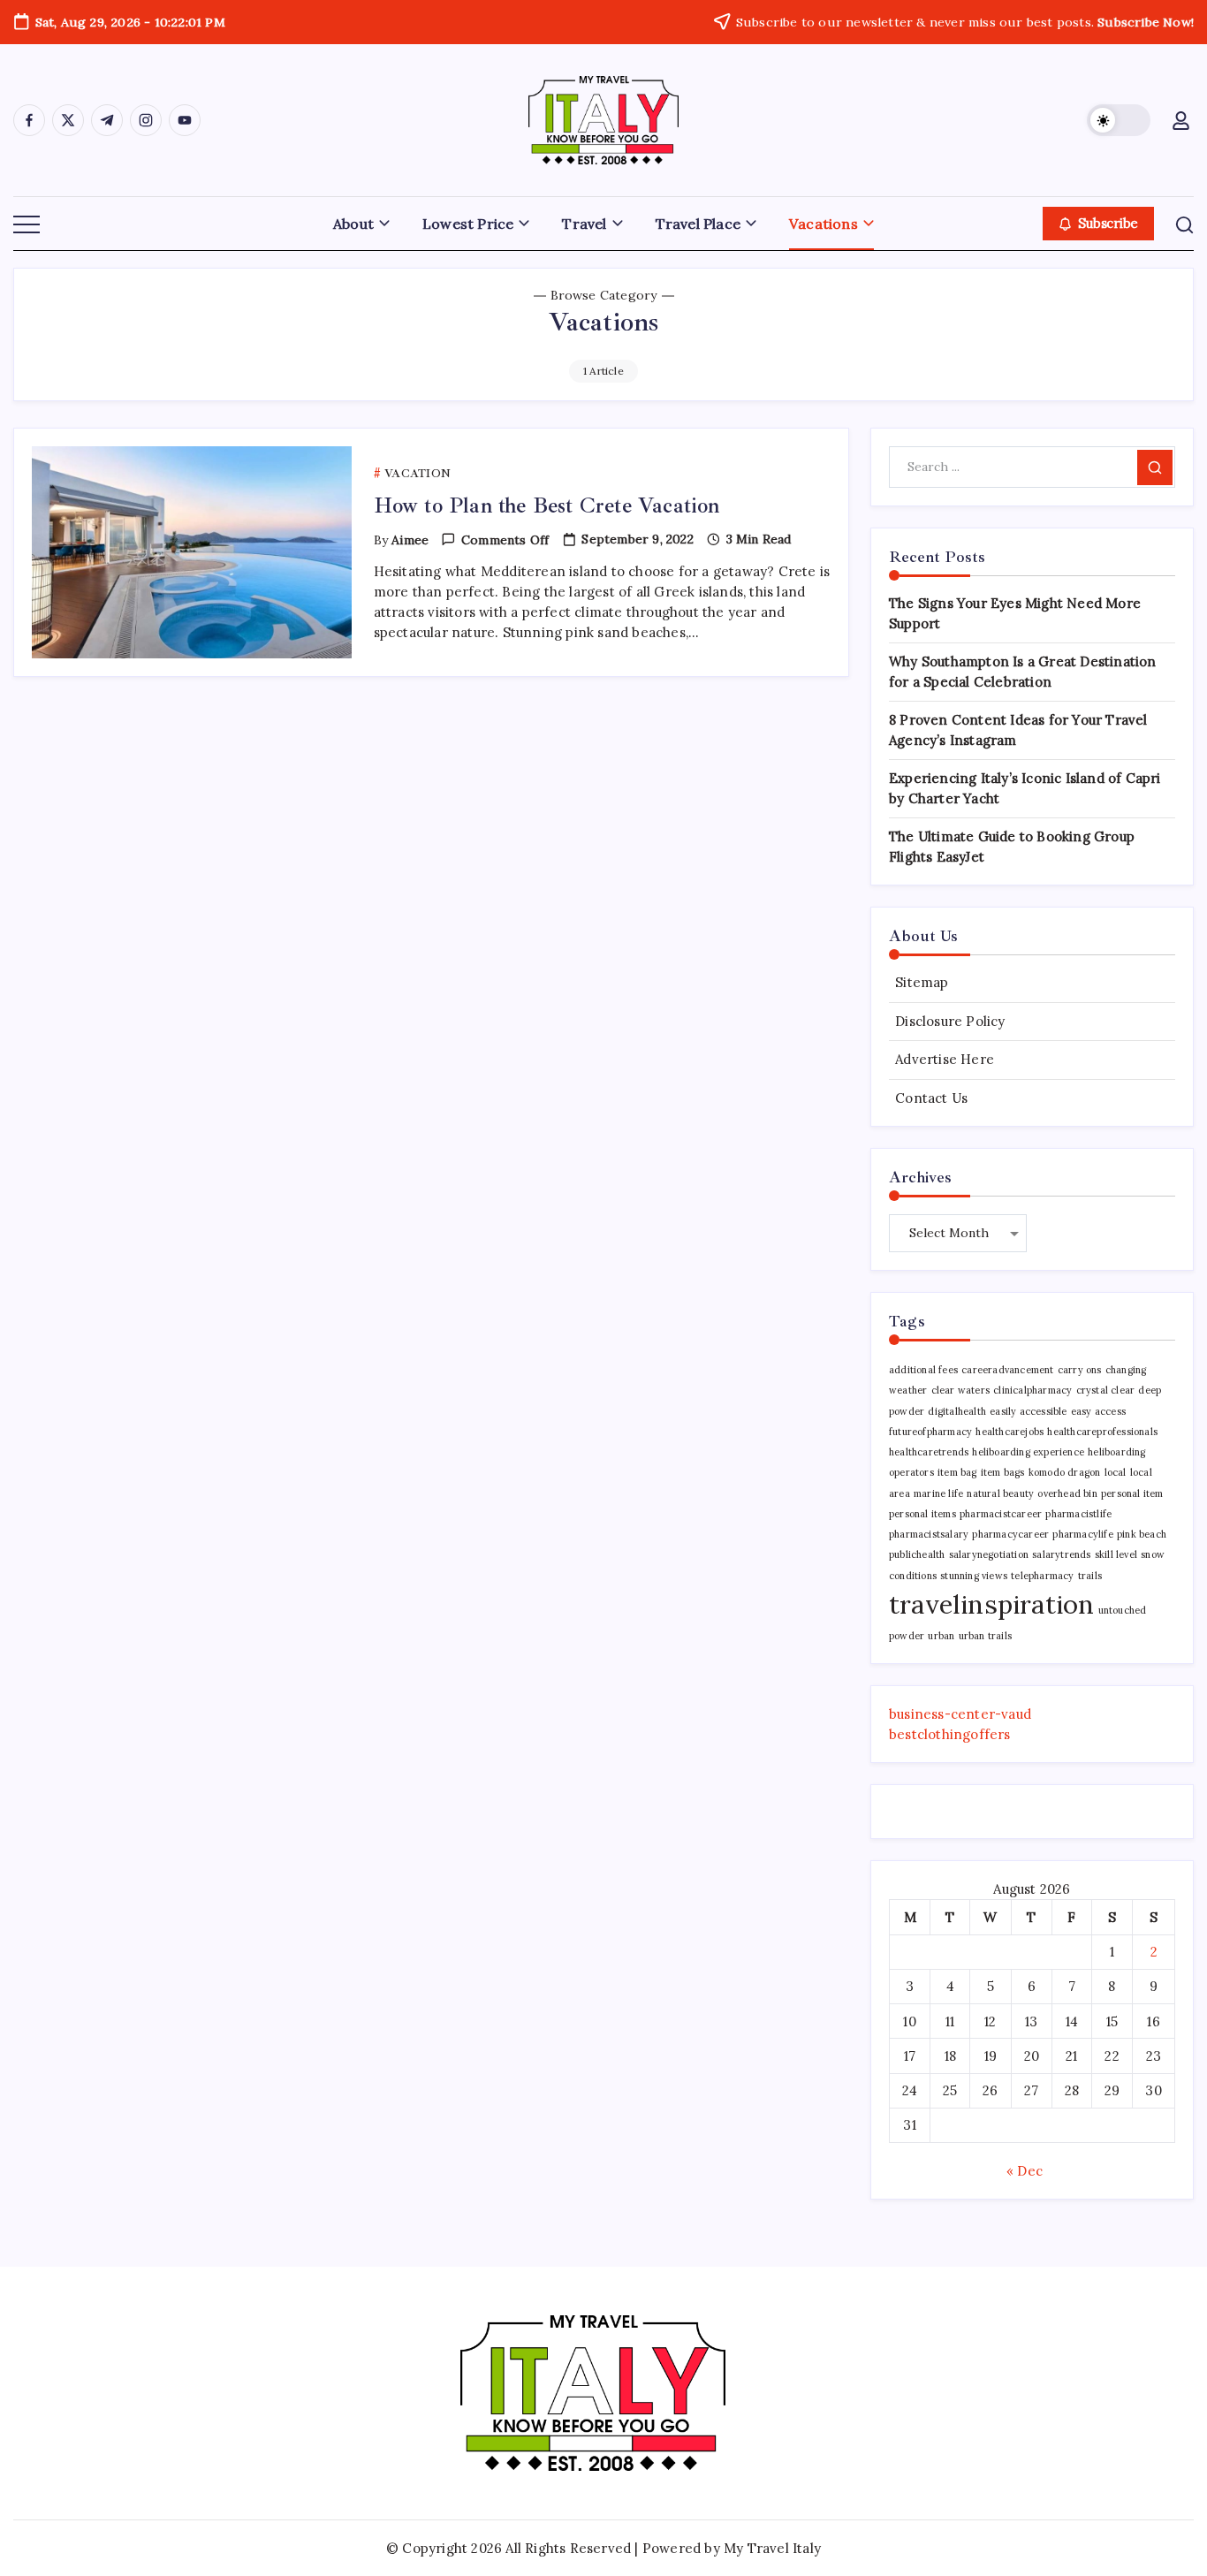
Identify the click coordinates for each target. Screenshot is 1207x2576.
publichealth (917, 1554)
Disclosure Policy (950, 1021)
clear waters (960, 1390)
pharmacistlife (1078, 1514)
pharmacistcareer (1001, 1514)
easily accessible (1028, 1411)
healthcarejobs (1010, 1432)
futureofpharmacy (930, 1432)
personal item (1132, 1493)
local (1116, 1472)
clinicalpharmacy (1032, 1390)
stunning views (974, 1576)
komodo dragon (1065, 1472)
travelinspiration (991, 1604)
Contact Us (931, 1098)
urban (941, 1636)
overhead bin (1067, 1493)
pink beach (1142, 1534)
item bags (1003, 1472)
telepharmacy (1042, 1576)
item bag (957, 1472)
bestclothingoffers (950, 1734)
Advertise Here (945, 1059)
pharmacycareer (1010, 1534)
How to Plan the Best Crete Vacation (547, 505)
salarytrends (1061, 1554)
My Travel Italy (772, 2548)
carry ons (1080, 1370)
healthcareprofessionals (1102, 1432)
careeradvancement (1007, 1370)
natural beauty (1000, 1493)
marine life (938, 1493)
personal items (922, 1514)
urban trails (985, 1636)
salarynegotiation (989, 1554)
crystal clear (1106, 1390)
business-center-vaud (960, 1714)
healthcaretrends (929, 1452)
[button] (1119, 120)
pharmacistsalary (929, 1534)
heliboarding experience (1028, 1452)
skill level (1116, 1554)
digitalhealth (957, 1411)
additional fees (923, 1370)
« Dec (1025, 2171)
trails (1090, 1576)
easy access (1098, 1411)
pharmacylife (1082, 1534)
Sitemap (922, 982)
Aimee (410, 540)
